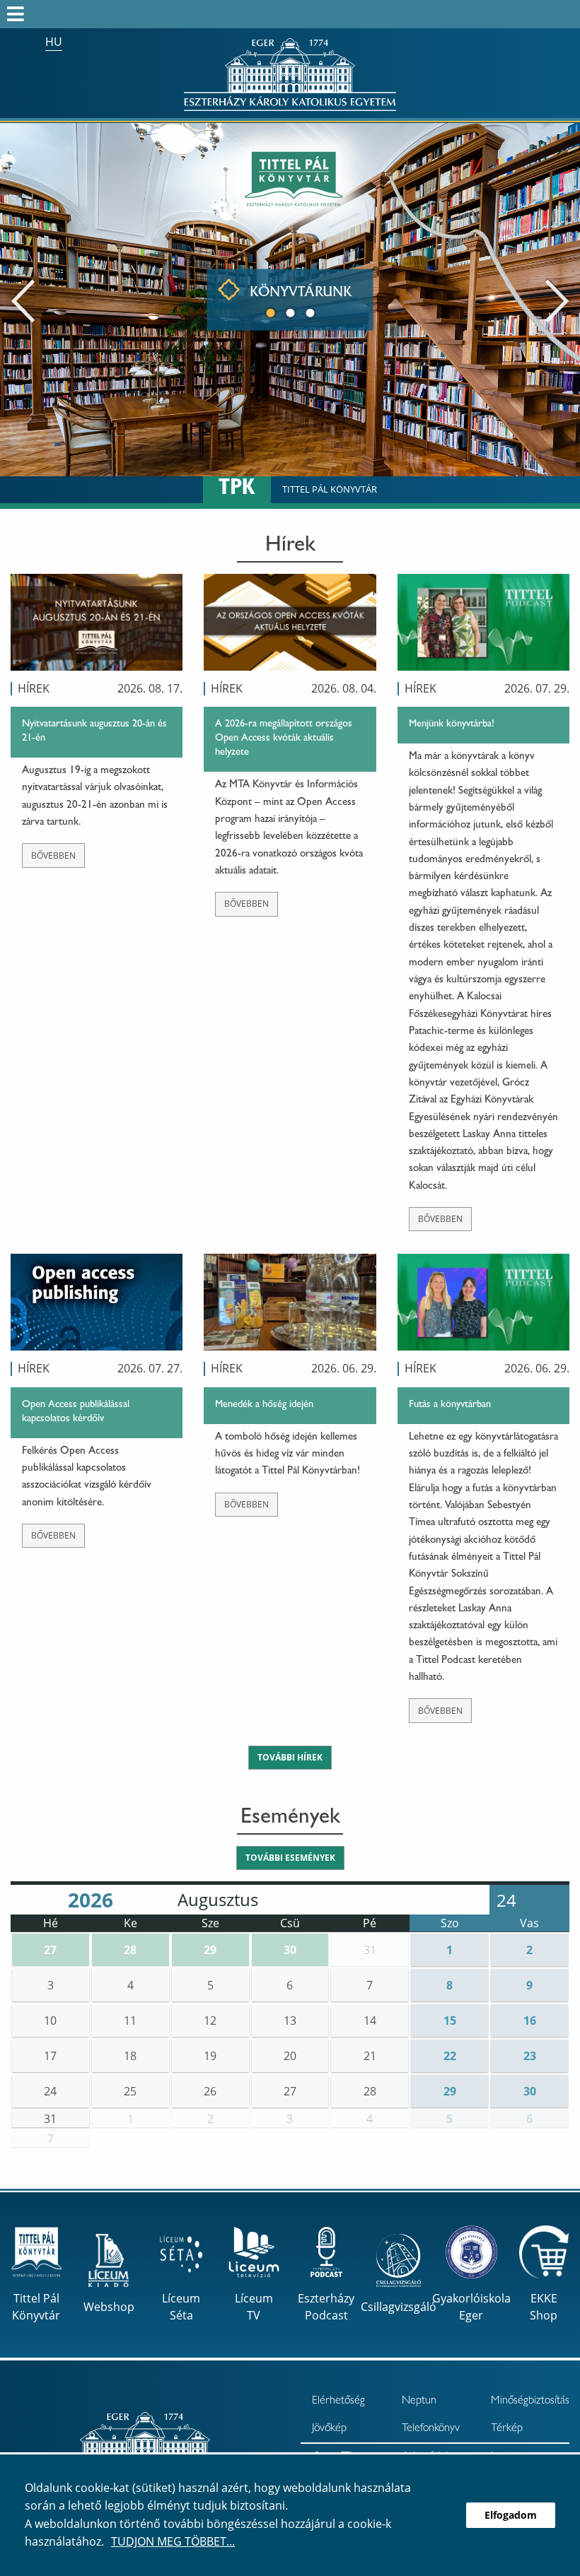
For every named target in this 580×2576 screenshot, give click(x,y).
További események (290, 1858)
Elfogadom (511, 2515)
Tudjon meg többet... (173, 2541)
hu (54, 42)
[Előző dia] (23, 300)
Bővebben (53, 855)
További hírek (290, 1757)
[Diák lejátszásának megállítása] (562, 142)
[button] (51, 1950)
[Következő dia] (557, 300)
